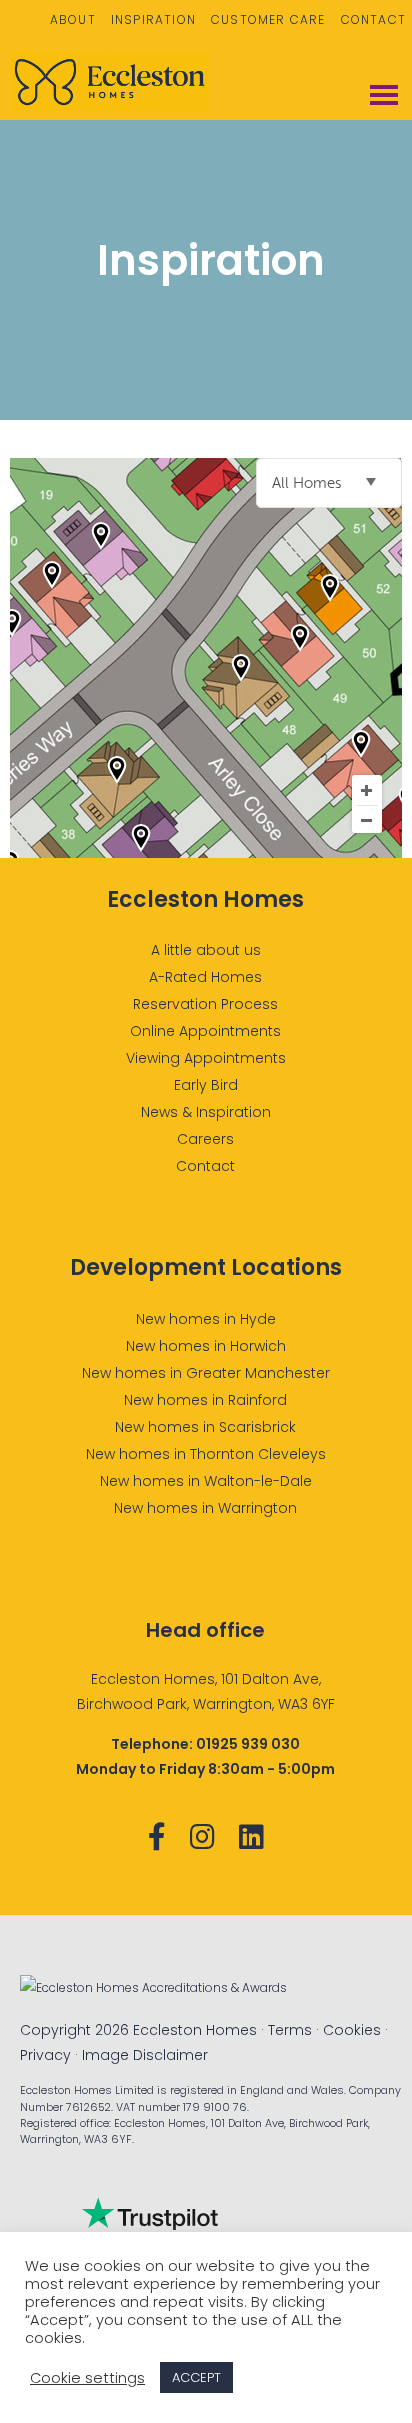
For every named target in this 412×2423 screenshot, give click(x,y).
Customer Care (268, 19)
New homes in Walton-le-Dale (206, 1481)
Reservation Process (205, 1004)
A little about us (206, 950)
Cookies (352, 2030)
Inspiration (153, 19)
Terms (290, 2030)
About (73, 19)
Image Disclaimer (145, 2055)
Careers (205, 1139)
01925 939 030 (248, 1744)
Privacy (45, 2055)
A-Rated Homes (205, 977)
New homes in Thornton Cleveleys (206, 1454)
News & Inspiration (206, 1112)
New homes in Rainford (205, 1400)
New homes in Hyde (206, 1319)
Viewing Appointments (206, 1058)
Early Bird (206, 1085)
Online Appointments (205, 1031)
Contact (373, 19)
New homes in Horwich (206, 1346)
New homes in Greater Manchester (206, 1373)
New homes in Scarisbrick (205, 1427)
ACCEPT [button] (196, 2377)
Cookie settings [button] (87, 2378)
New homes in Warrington (205, 1508)
